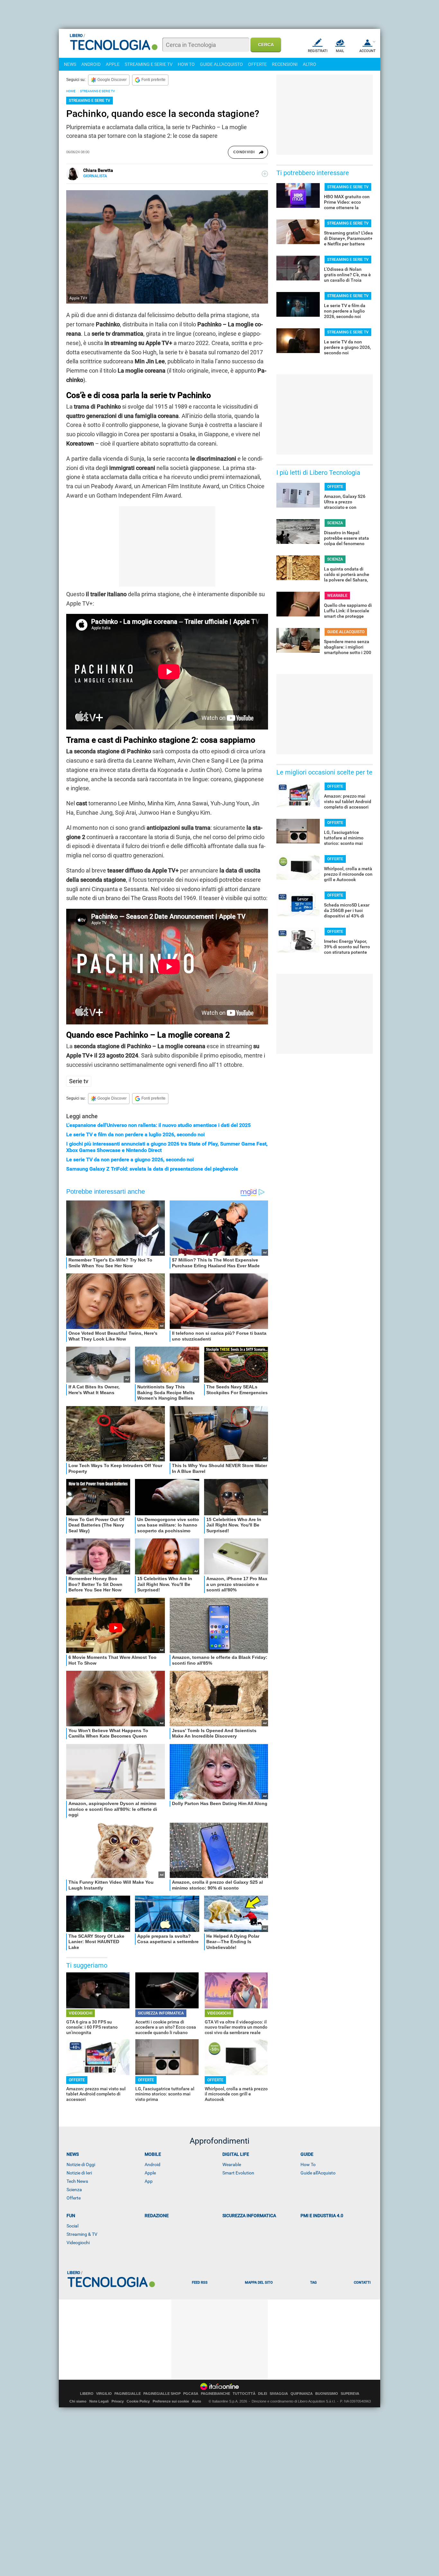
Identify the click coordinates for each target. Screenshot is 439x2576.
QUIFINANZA (302, 2394)
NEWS (70, 64)
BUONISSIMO (327, 2394)
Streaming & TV (82, 2234)
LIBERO (87, 2394)
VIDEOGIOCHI (81, 2013)
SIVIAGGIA (279, 2394)
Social (72, 2226)
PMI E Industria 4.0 (322, 2216)
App (149, 2181)
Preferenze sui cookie (171, 2401)
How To (308, 2164)
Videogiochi (78, 2243)
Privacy (118, 2401)
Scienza (74, 2190)
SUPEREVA (350, 2394)
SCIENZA (335, 523)
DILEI (263, 2394)
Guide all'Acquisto (318, 2173)
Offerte (74, 2198)
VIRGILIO (104, 2394)
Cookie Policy (138, 2401)
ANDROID (91, 64)
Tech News (77, 2181)
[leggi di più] (265, 174)
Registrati (318, 51)
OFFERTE (257, 64)
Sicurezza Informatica (249, 2216)
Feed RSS (200, 2283)
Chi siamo (78, 2401)
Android (152, 2164)
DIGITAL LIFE (236, 2154)
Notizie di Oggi (81, 2164)
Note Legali (99, 2401)
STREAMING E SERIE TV (149, 64)
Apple (150, 2173)
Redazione (157, 2216)
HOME (71, 91)
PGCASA (191, 2394)
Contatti (362, 2283)
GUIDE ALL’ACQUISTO (346, 632)
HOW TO (186, 64)
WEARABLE (337, 596)
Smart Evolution (238, 2173)
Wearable (232, 2164)
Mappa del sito (259, 2283)
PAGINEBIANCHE (215, 2394)
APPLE (113, 64)
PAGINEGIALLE (128, 2394)
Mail (340, 51)
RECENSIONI (285, 64)
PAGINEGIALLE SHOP (162, 2394)
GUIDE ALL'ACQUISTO (221, 64)
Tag (313, 2283)
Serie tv (79, 1081)
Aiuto (197, 2401)
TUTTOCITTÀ (244, 2394)
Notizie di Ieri (79, 2173)
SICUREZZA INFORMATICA (161, 2013)
